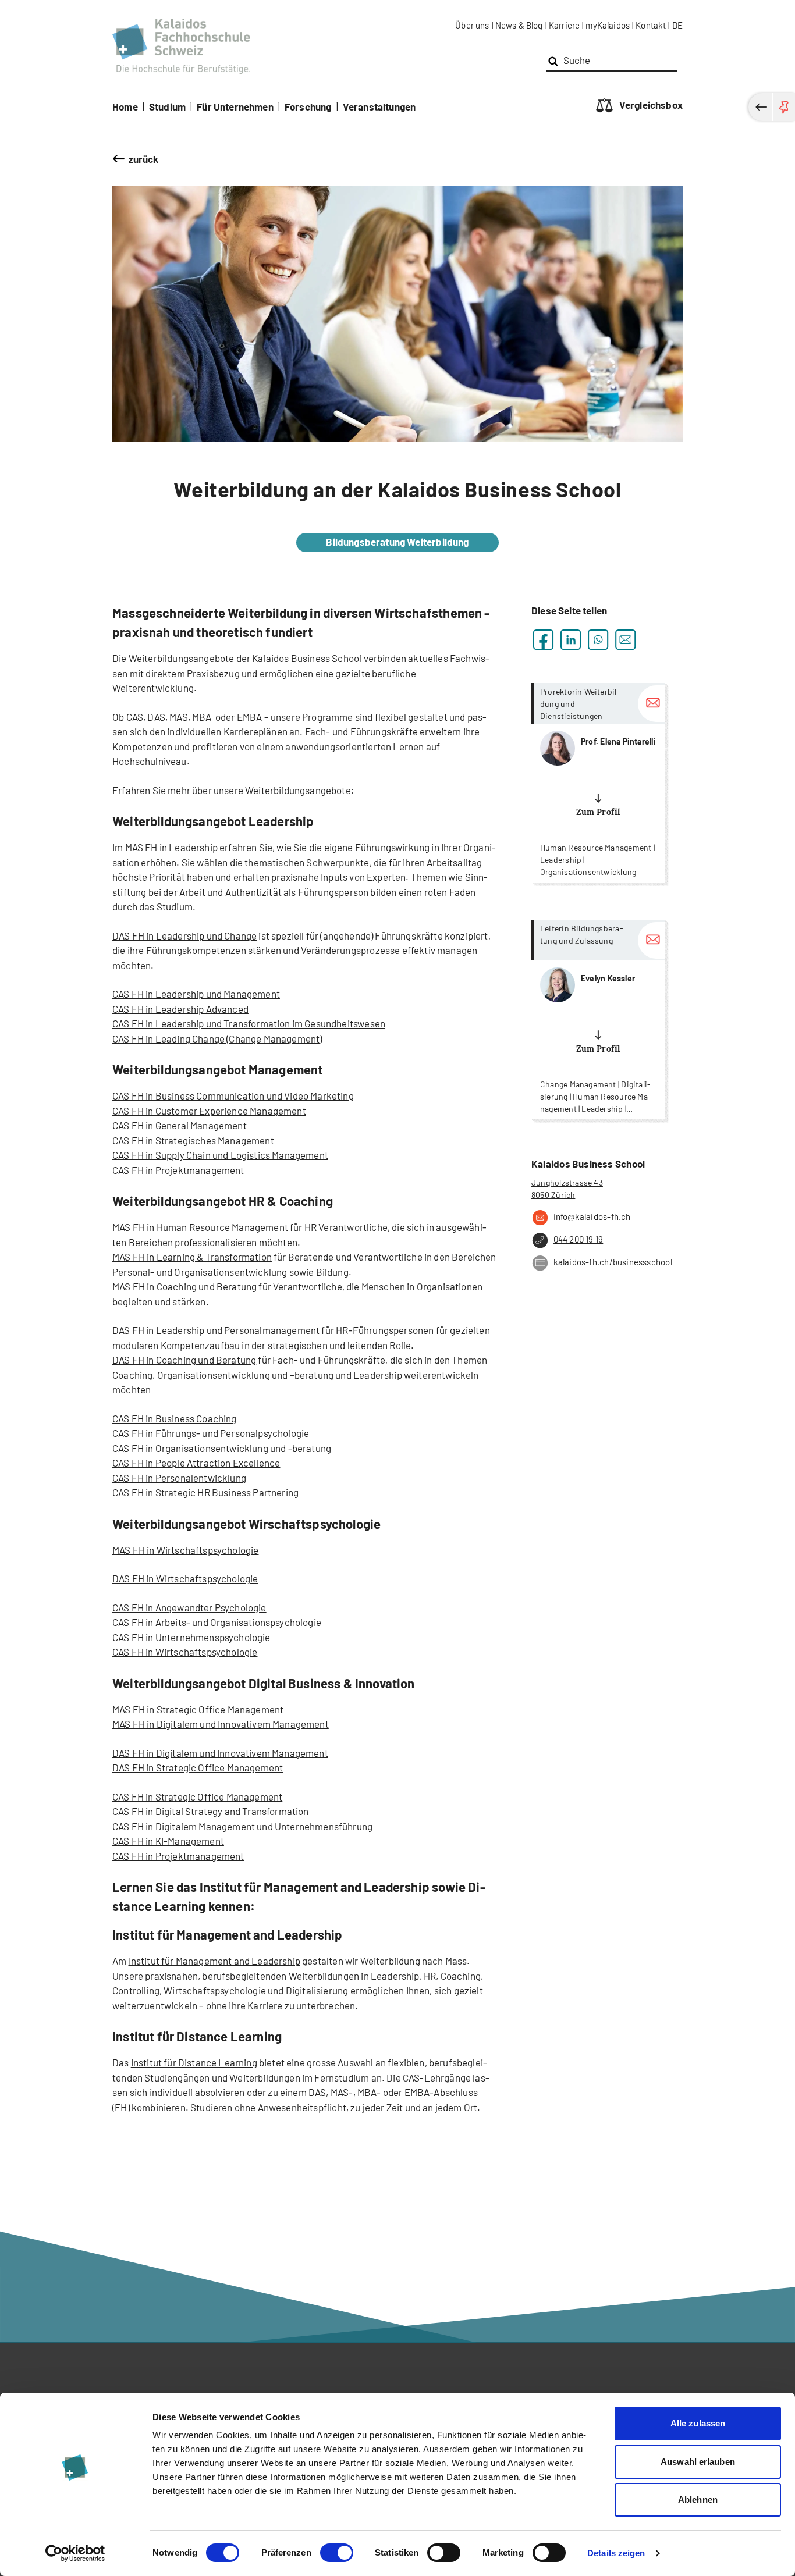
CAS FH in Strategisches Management (193, 1140)
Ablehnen (698, 2499)
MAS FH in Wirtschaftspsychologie (185, 1550)
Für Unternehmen (235, 106)
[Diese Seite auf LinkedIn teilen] (571, 640)
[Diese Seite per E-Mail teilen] (625, 640)
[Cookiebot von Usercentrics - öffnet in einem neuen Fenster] (75, 2553)
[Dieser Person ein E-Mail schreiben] (652, 704)
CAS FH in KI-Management (168, 1841)
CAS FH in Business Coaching (175, 1418)
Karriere (564, 25)
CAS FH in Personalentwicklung (179, 1478)
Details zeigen (616, 2553)
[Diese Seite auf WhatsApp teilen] (598, 640)
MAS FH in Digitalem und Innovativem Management (221, 1724)
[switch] (337, 2553)
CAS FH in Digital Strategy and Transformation (211, 1811)
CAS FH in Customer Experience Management (209, 1111)
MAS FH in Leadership (171, 847)
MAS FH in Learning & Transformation (192, 1257)
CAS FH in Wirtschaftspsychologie (185, 1652)
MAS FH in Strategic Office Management (198, 1709)
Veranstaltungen (379, 106)
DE (677, 25)
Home (125, 106)
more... (598, 783)
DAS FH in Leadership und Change (184, 935)
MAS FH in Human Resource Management (200, 1227)
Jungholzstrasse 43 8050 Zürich (567, 1189)
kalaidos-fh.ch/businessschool (613, 1262)
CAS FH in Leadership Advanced (180, 1009)
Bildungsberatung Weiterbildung (397, 542)
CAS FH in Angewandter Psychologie (189, 1607)
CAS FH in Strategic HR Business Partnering (205, 1492)
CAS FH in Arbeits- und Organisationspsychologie (217, 1622)
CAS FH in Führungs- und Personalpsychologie (211, 1433)
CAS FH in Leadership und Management (196, 994)
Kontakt (651, 25)
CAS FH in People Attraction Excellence (196, 1463)
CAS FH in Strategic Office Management (197, 1796)
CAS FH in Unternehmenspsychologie (191, 1637)
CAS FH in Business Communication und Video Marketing (233, 1095)
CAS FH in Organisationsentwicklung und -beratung (222, 1448)
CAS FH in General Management (180, 1125)
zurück (144, 159)
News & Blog (519, 25)
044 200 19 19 (578, 1239)
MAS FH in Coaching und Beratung (184, 1286)
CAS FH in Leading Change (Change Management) (217, 1038)
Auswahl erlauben (698, 2462)
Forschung (308, 106)
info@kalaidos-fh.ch (592, 1216)
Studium (167, 106)
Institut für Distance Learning (194, 2062)
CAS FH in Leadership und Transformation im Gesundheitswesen (249, 1023)
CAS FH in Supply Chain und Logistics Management (220, 1155)
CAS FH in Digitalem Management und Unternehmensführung (242, 1826)
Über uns (472, 25)
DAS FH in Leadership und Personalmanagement (216, 1330)
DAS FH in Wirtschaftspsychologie (185, 1578)
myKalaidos (608, 25)
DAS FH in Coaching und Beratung (184, 1360)
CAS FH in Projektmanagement (178, 1170)
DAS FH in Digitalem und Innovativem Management (220, 1753)
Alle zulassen (698, 2423)
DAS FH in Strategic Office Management (198, 1767)
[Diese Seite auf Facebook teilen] (543, 640)
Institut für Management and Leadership (214, 1961)
